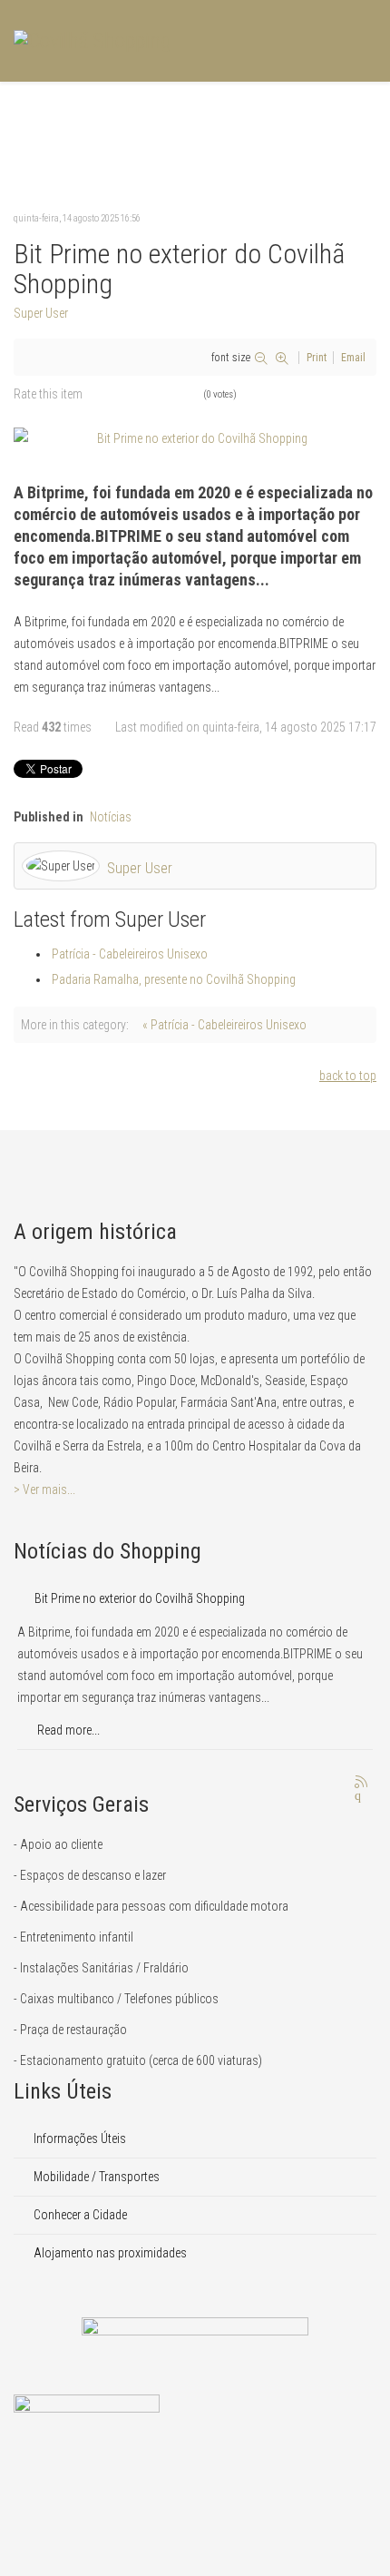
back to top (348, 1076)
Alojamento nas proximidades (109, 2253)
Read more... (67, 1730)
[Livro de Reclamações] (195, 2435)
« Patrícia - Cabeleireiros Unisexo (224, 1025)
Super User (41, 313)
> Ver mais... (44, 1490)
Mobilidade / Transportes (95, 2177)
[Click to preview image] (195, 438)
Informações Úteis (78, 2138)
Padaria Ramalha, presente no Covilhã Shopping (174, 979)
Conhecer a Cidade (79, 2215)
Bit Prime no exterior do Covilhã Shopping (140, 1598)
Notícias (111, 817)
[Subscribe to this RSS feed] (362, 1783)
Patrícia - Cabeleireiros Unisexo (130, 954)
